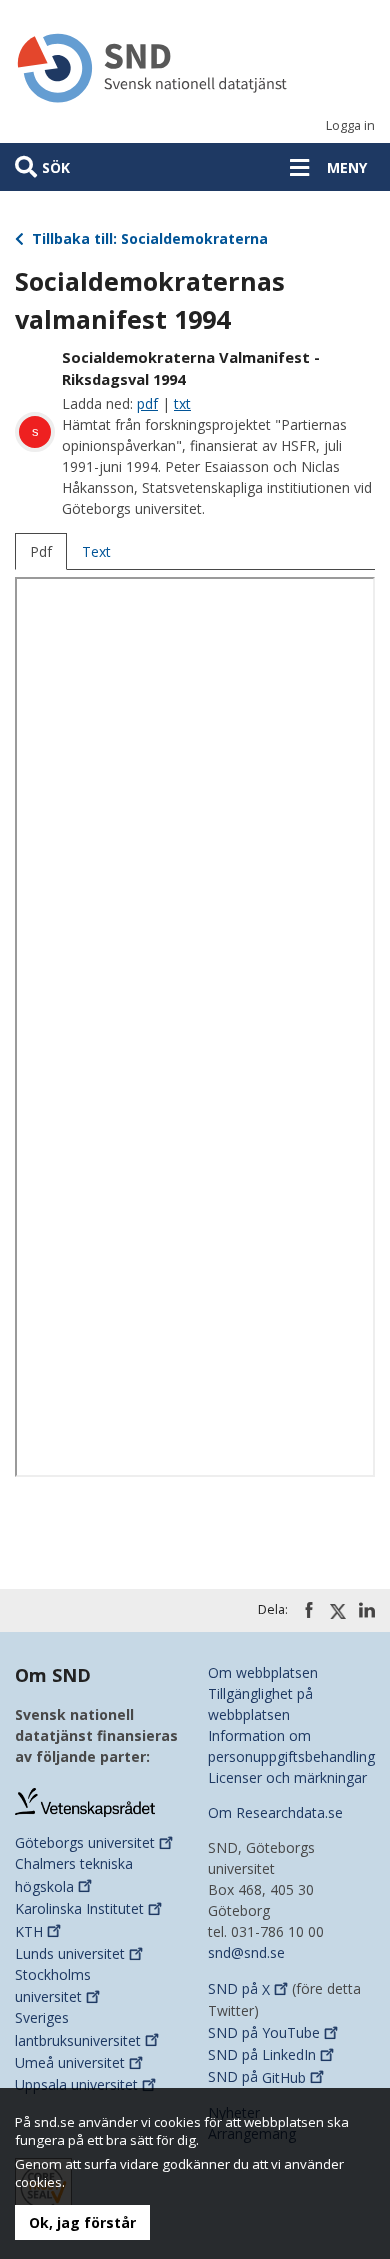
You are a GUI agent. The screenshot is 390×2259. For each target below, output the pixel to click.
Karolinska (79, 1908)
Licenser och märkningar (287, 1777)
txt (182, 403)
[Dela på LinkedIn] (367, 1610)
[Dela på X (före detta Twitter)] (338, 1611)
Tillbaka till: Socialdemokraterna (148, 238)
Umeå (70, 2062)
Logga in (350, 125)
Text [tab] (96, 551)
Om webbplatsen (263, 1672)
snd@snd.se (246, 1952)
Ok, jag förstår (82, 2222)
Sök (56, 167)
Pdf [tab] (41, 551)
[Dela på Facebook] (309, 1610)
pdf (147, 403)
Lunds (70, 1953)
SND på (239, 1989)
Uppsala (76, 2084)
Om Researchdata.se (275, 1812)
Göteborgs (85, 1842)
